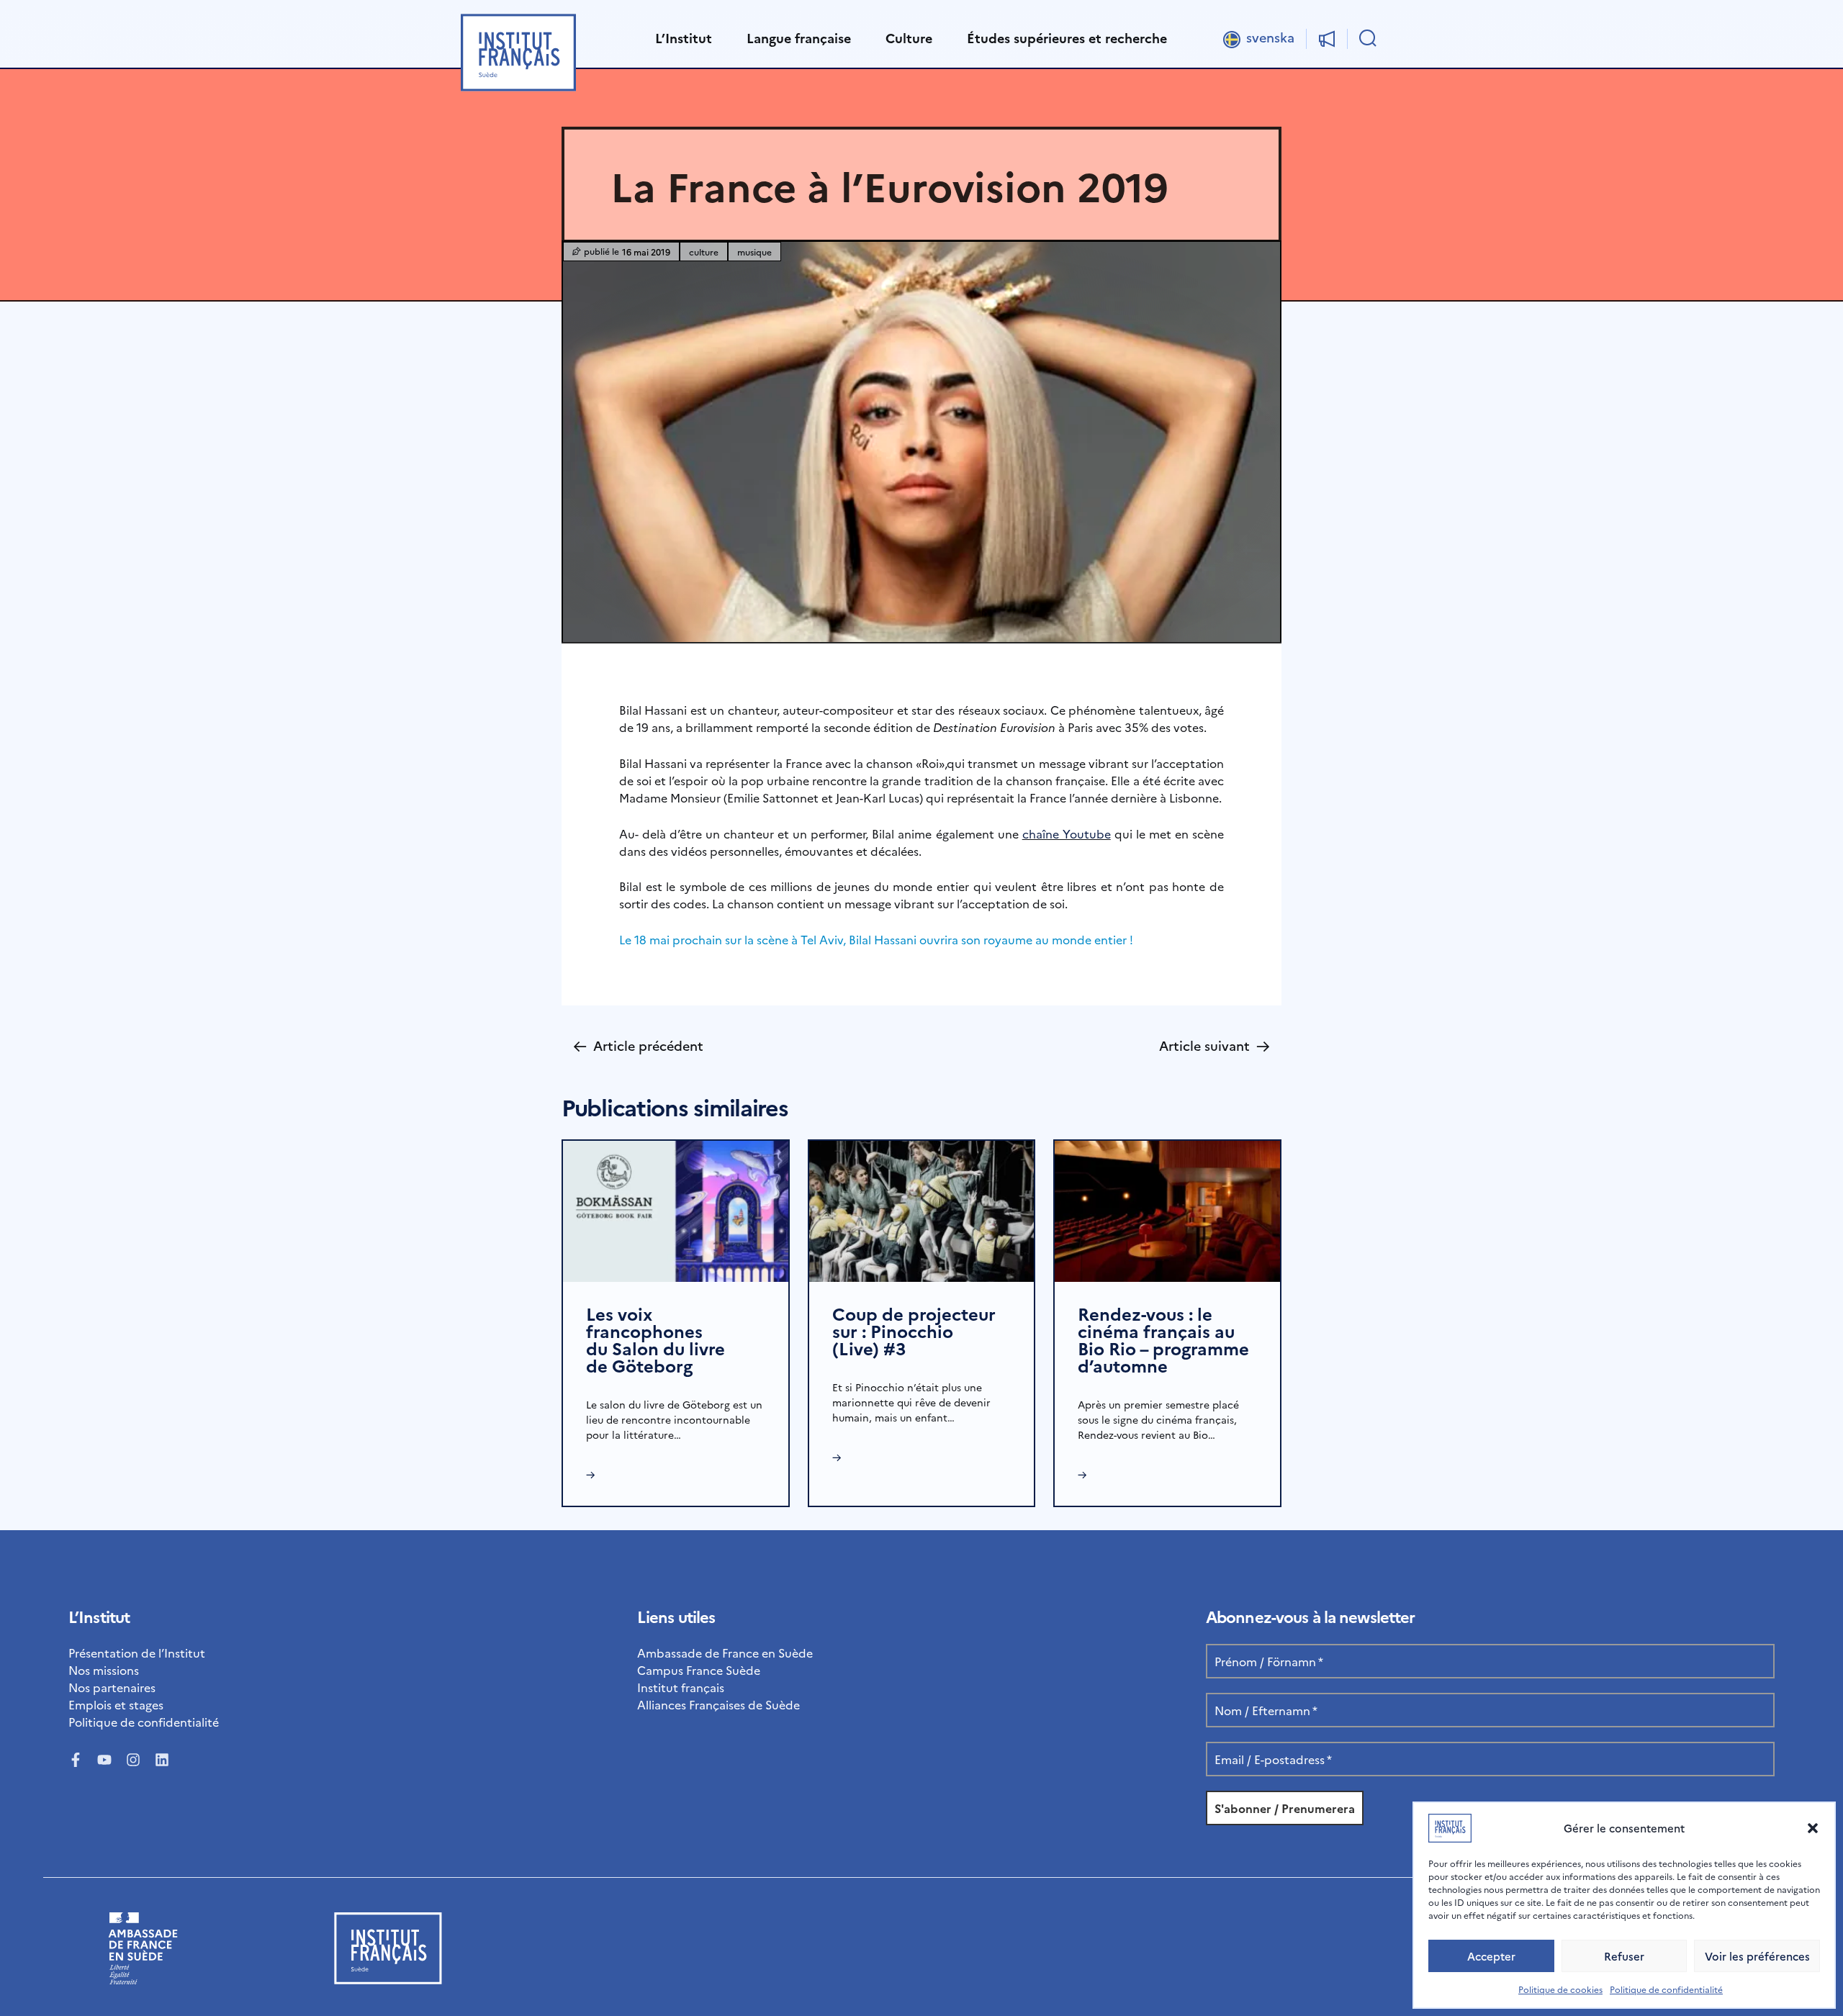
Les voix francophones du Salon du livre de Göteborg (655, 1339)
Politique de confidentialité (1666, 1989)
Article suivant (1215, 1045)
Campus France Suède (699, 1670)
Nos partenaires (112, 1687)
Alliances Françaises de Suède (718, 1704)
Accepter (1491, 1956)
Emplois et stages (116, 1704)
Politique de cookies (1560, 1989)
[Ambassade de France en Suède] (143, 1979)
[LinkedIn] (162, 1760)
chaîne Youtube (1067, 833)
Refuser (1624, 1956)
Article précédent (638, 1045)
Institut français (681, 1687)
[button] (1813, 1828)
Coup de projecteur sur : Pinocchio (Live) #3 (914, 1330)
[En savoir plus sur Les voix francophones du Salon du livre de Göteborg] (676, 1209)
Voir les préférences (1757, 1956)
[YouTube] (104, 1760)
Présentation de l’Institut (137, 1653)
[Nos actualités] (1327, 39)
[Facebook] (76, 1760)
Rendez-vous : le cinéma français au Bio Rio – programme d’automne (1163, 1339)
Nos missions (104, 1670)
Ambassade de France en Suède (725, 1653)
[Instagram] (133, 1760)
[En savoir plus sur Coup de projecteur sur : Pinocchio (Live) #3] (922, 1209)
